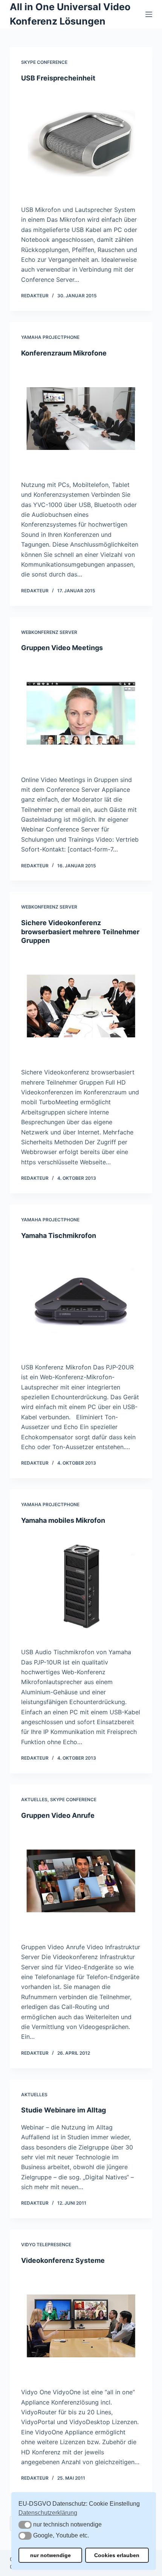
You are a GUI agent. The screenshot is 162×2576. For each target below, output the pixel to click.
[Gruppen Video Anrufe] (81, 1881)
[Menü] (149, 14)
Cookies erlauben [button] (117, 2555)
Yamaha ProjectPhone (50, 337)
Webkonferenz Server (49, 632)
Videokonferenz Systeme (63, 2260)
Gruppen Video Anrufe (58, 1815)
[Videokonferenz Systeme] (81, 2326)
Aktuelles (34, 1799)
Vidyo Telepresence (46, 2245)
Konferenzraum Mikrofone (64, 353)
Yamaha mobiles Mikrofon (63, 1520)
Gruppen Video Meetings (62, 648)
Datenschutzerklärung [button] (48, 2513)
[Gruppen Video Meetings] (81, 714)
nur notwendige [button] (50, 2555)
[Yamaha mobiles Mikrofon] (81, 1586)
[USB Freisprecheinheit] (81, 144)
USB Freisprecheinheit (58, 78)
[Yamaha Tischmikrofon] (81, 1301)
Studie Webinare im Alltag (63, 2110)
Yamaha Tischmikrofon (59, 1235)
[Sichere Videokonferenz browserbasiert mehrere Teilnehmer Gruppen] (81, 1006)
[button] (25, 2525)
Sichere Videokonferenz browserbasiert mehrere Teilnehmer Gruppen (80, 932)
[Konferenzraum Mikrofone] (81, 419)
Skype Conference (44, 62)
